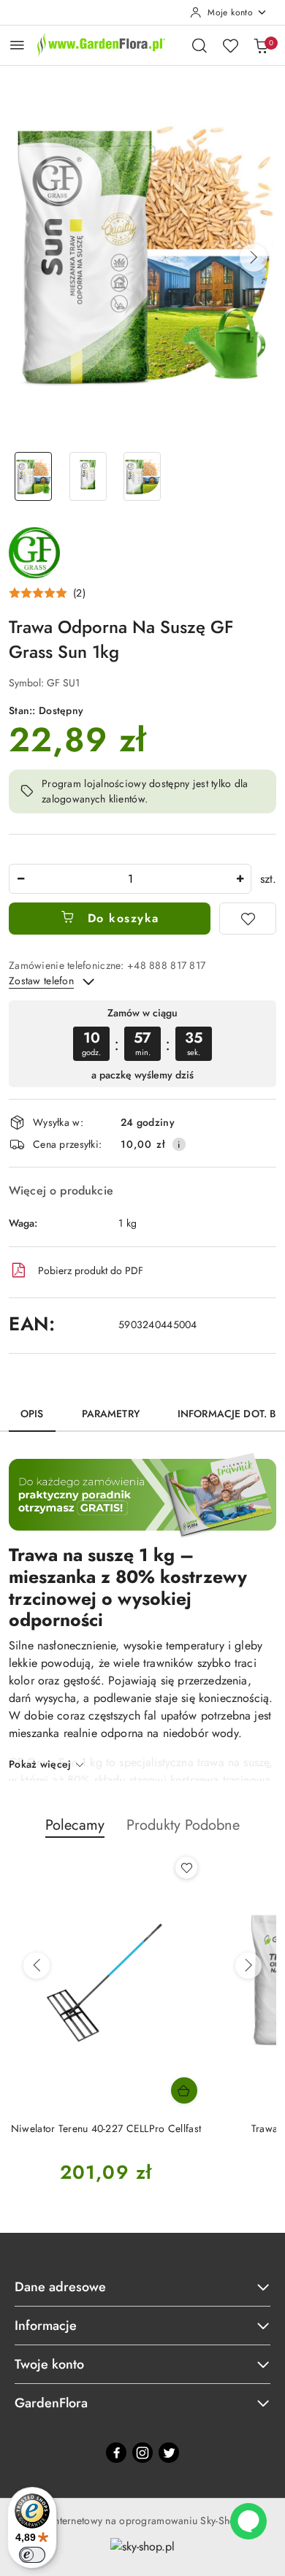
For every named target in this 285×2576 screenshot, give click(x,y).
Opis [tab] (32, 1414)
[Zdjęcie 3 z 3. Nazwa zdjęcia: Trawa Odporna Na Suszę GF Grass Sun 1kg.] (143, 476)
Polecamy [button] (75, 1825)
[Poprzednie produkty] (37, 1966)
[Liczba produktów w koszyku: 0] (261, 45)
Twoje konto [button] (49, 2364)
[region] (142, 1044)
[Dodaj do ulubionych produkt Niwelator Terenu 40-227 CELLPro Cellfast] (186, 1868)
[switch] (32, 2555)
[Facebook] (116, 2453)
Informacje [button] (46, 2326)
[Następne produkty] (248, 1966)
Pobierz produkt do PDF (91, 1270)
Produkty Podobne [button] (183, 1825)
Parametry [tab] (111, 1414)
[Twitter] (169, 2453)
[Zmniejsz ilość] (20, 879)
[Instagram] (142, 2453)
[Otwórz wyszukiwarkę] (199, 45)
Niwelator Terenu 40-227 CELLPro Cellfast (106, 2128)
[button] (254, 258)
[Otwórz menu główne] (17, 45)
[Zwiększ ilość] (240, 879)
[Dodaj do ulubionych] (248, 919)
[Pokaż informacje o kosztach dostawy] (179, 1144)
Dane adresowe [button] (60, 2287)
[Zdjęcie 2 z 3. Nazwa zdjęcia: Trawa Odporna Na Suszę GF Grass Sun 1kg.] (88, 476)
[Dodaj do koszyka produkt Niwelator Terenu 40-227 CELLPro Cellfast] (184, 2090)
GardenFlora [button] (51, 2403)
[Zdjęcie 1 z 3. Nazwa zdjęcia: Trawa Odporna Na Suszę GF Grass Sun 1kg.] (33, 476)
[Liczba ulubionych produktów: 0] (230, 45)
